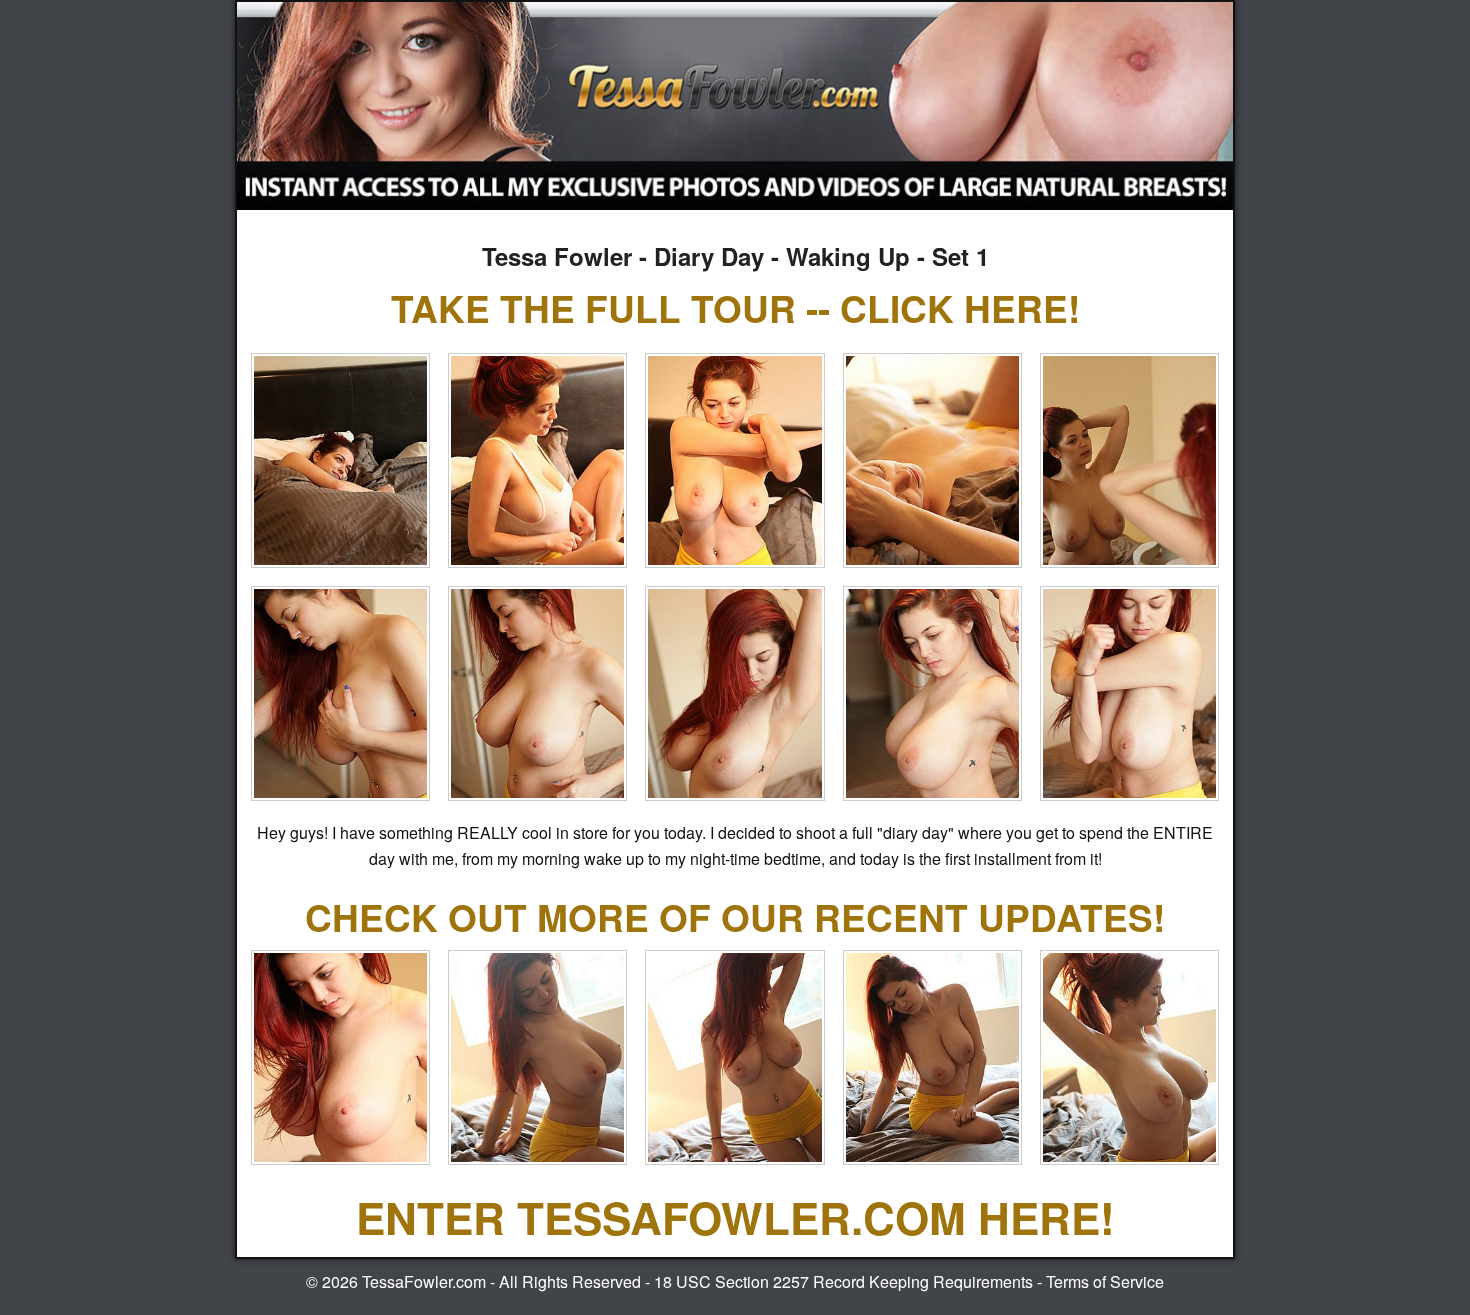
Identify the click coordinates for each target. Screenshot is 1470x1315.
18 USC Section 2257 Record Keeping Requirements (843, 1281)
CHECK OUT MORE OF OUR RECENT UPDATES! (735, 916)
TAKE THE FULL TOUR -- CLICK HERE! (735, 307)
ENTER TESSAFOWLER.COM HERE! (735, 1217)
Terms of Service (1105, 1281)
